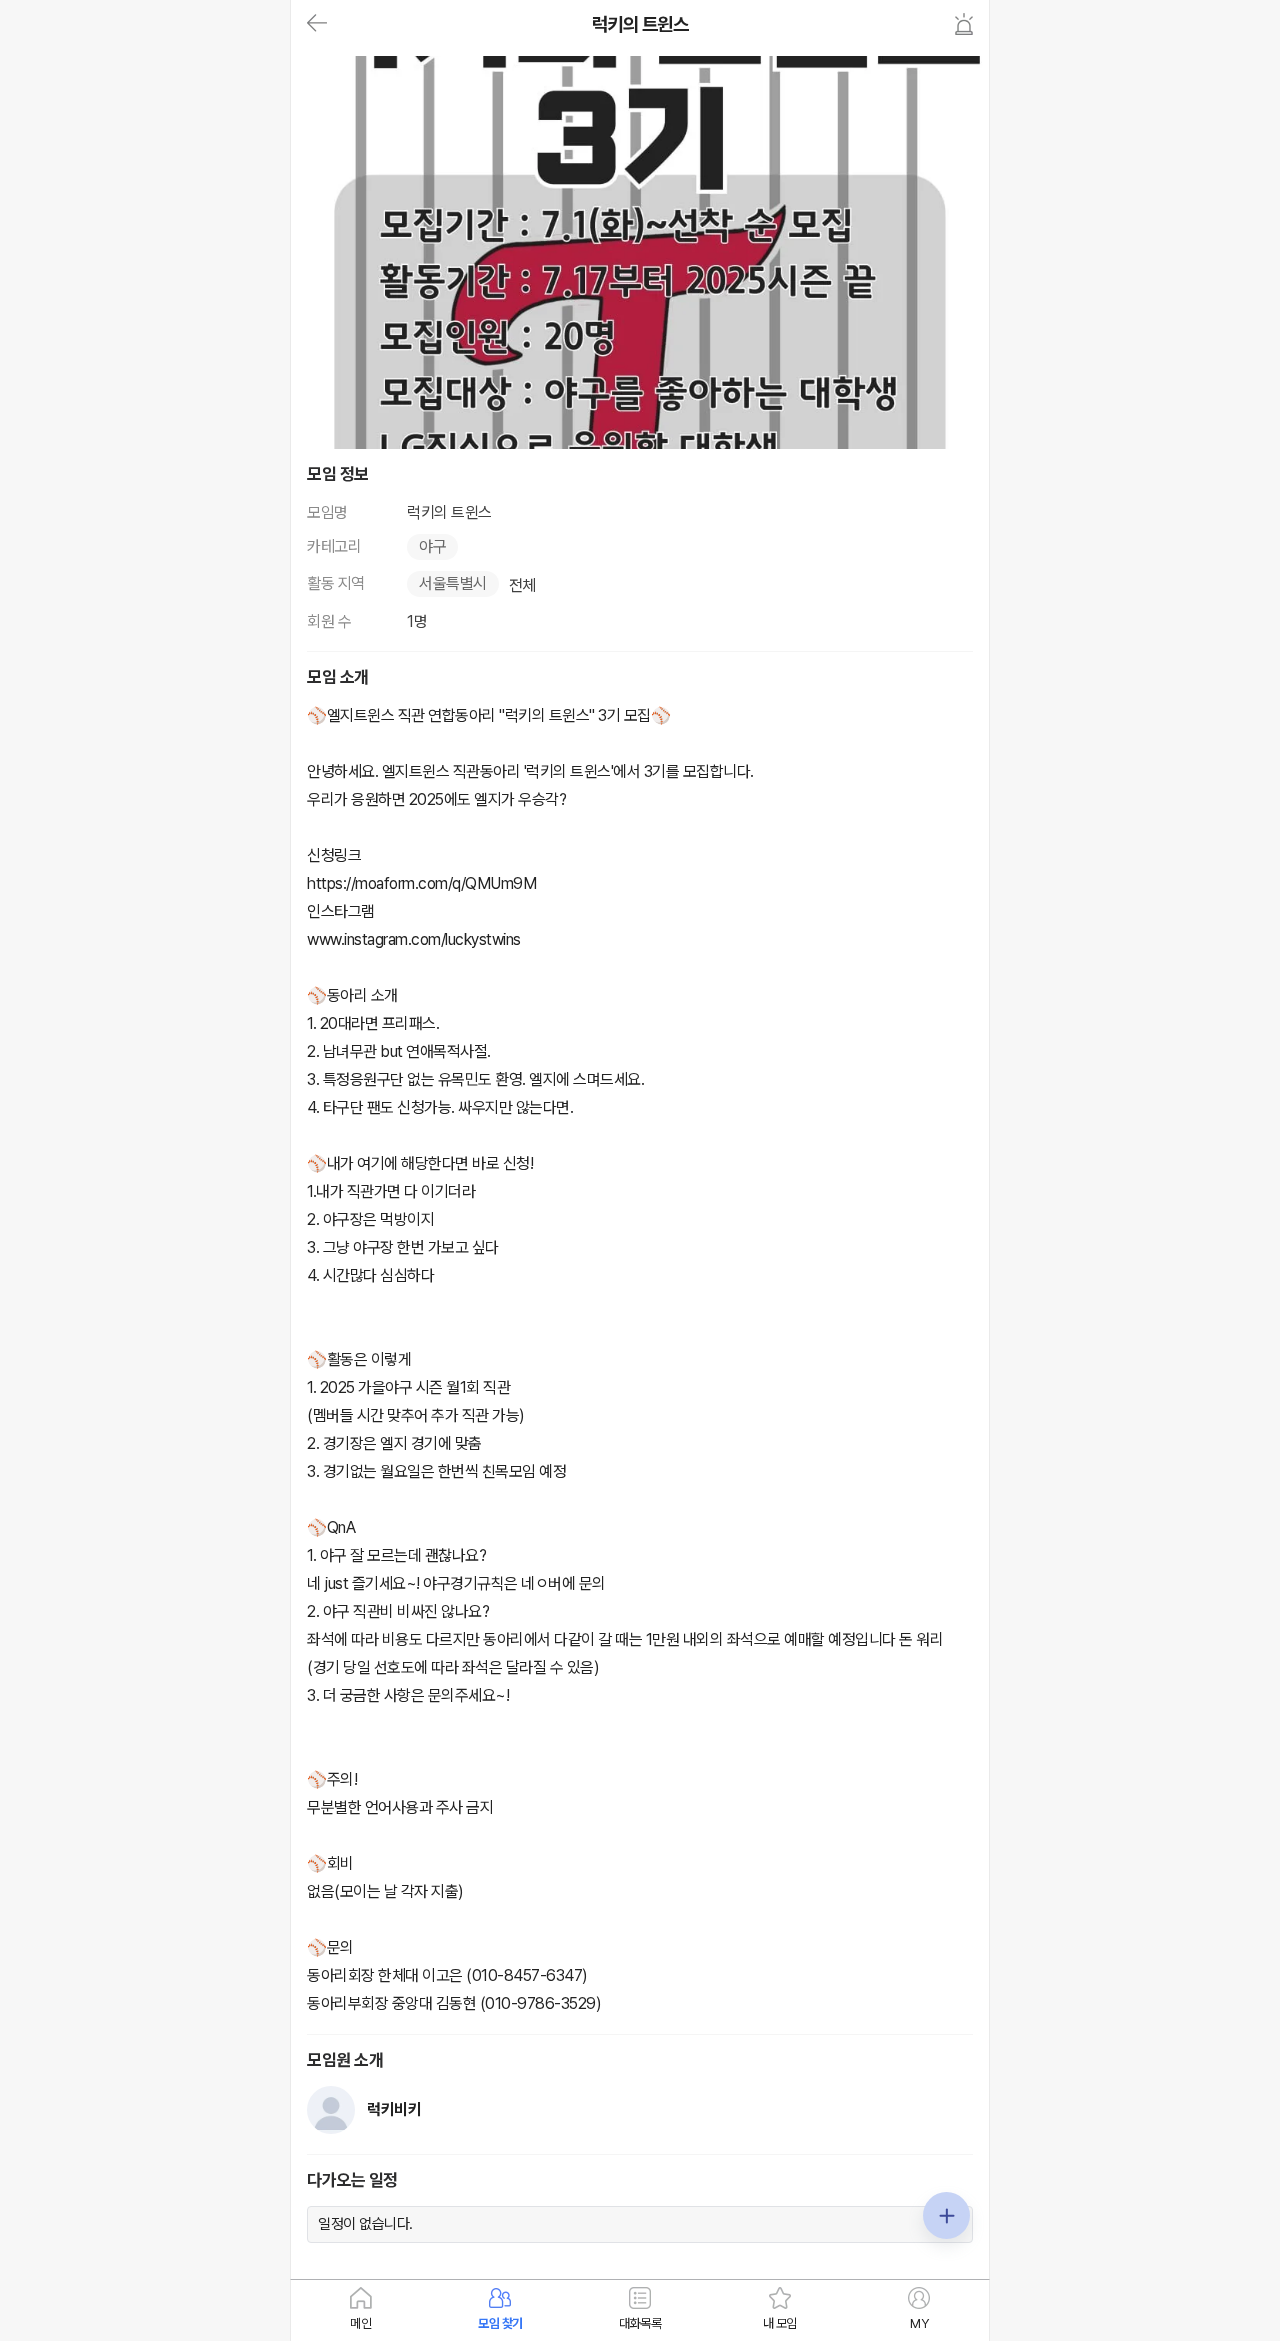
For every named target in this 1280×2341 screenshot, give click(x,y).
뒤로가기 (317, 24)
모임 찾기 (500, 2323)
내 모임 (780, 2323)
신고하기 (964, 24)
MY (919, 2323)
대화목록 (640, 2323)
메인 (360, 2323)
